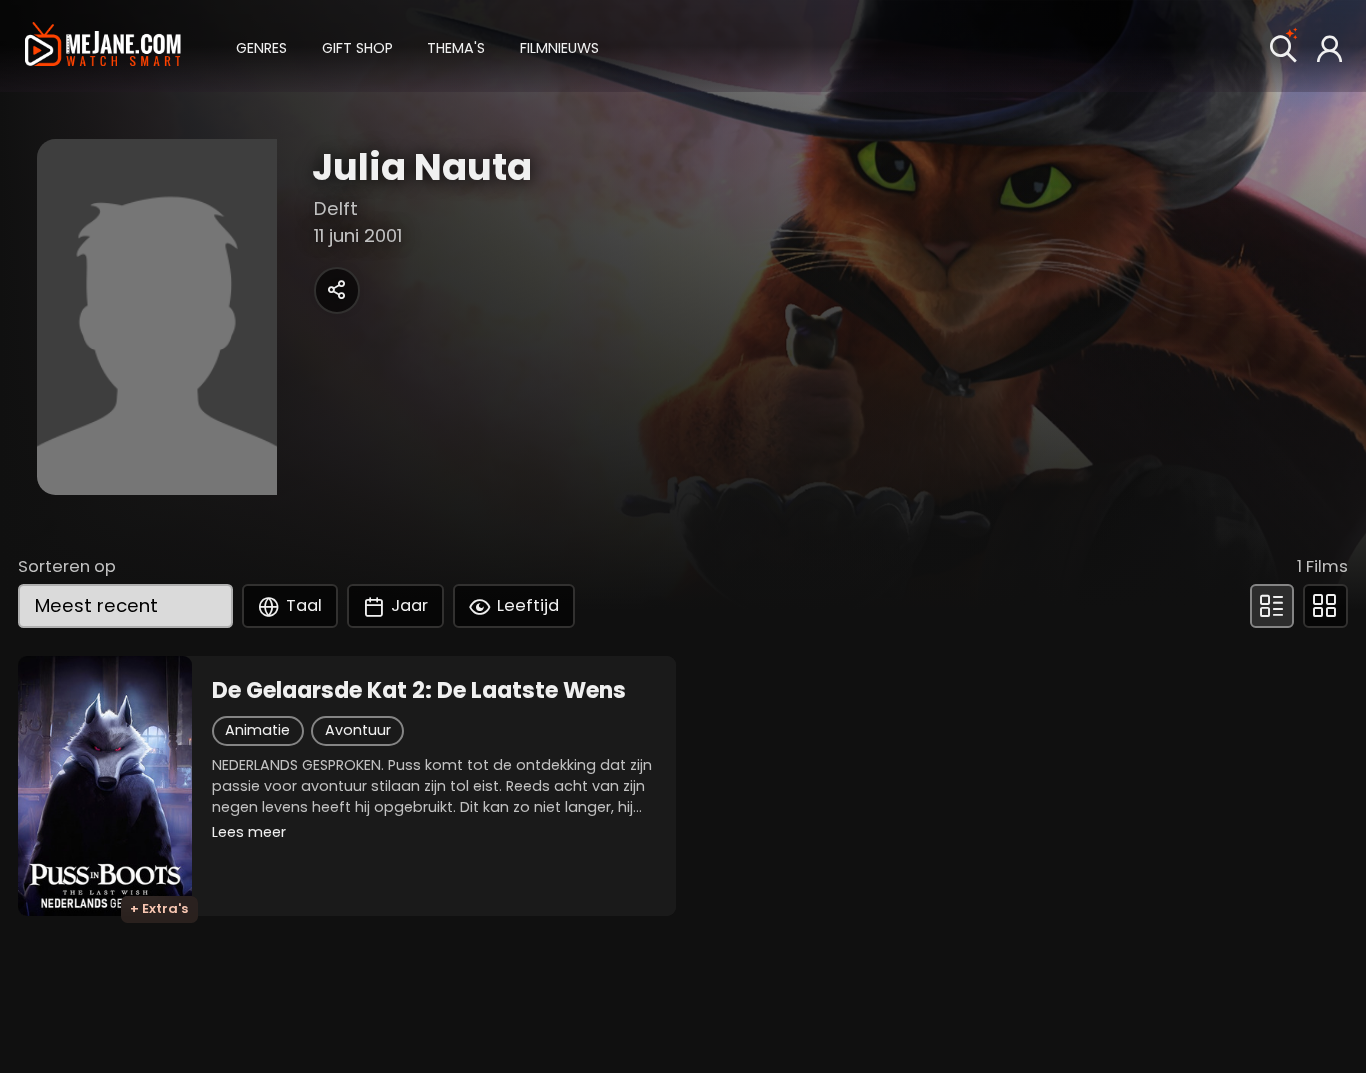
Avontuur (358, 730)
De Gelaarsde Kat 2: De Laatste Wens (419, 691)
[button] (261, 45)
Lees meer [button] (249, 832)
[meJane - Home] (103, 47)
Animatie (257, 730)
